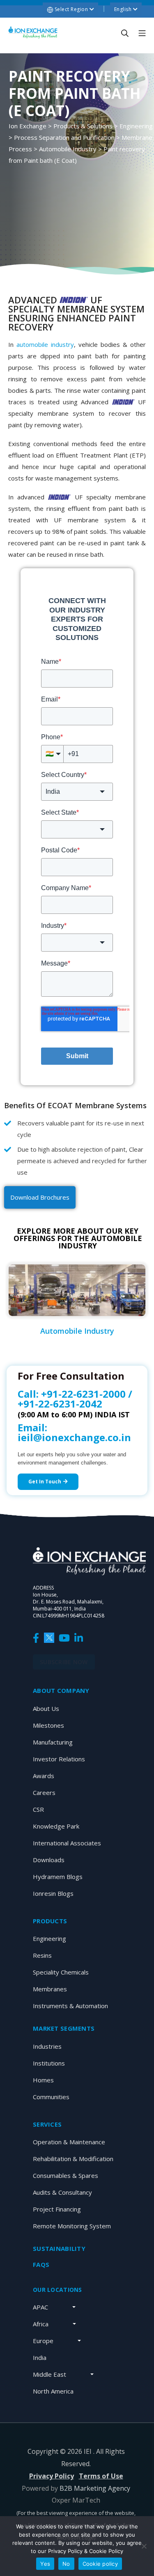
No (66, 2564)
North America (53, 2391)
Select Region (71, 9)
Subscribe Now (64, 1662)
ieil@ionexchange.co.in (74, 1437)
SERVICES (47, 2124)
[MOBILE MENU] (142, 33)
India (40, 2357)
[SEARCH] (125, 33)
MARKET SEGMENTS (64, 2028)
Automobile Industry (77, 1331)
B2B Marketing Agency (95, 2488)
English (124, 9)
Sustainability (59, 2248)
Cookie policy (100, 2564)
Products (50, 1921)
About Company (61, 1690)
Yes (45, 2564)
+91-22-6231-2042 (60, 1404)
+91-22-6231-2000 (83, 1394)
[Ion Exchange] (33, 33)
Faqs (41, 2264)
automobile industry (45, 344)
